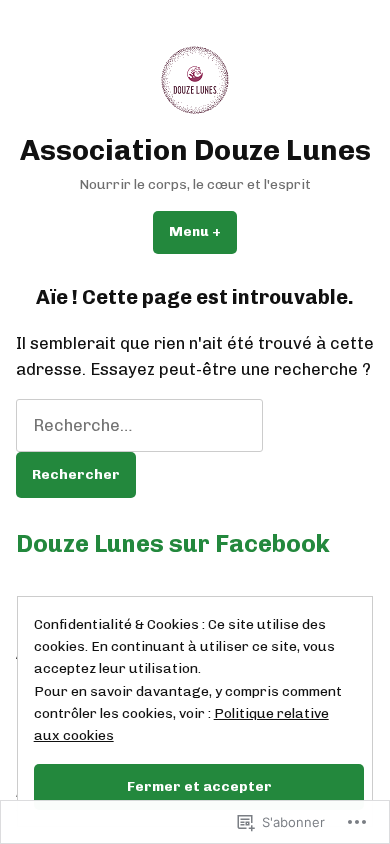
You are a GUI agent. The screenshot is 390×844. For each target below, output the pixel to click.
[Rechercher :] (139, 425)
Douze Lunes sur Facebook (173, 543)
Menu (203, 231)
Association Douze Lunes (195, 150)
